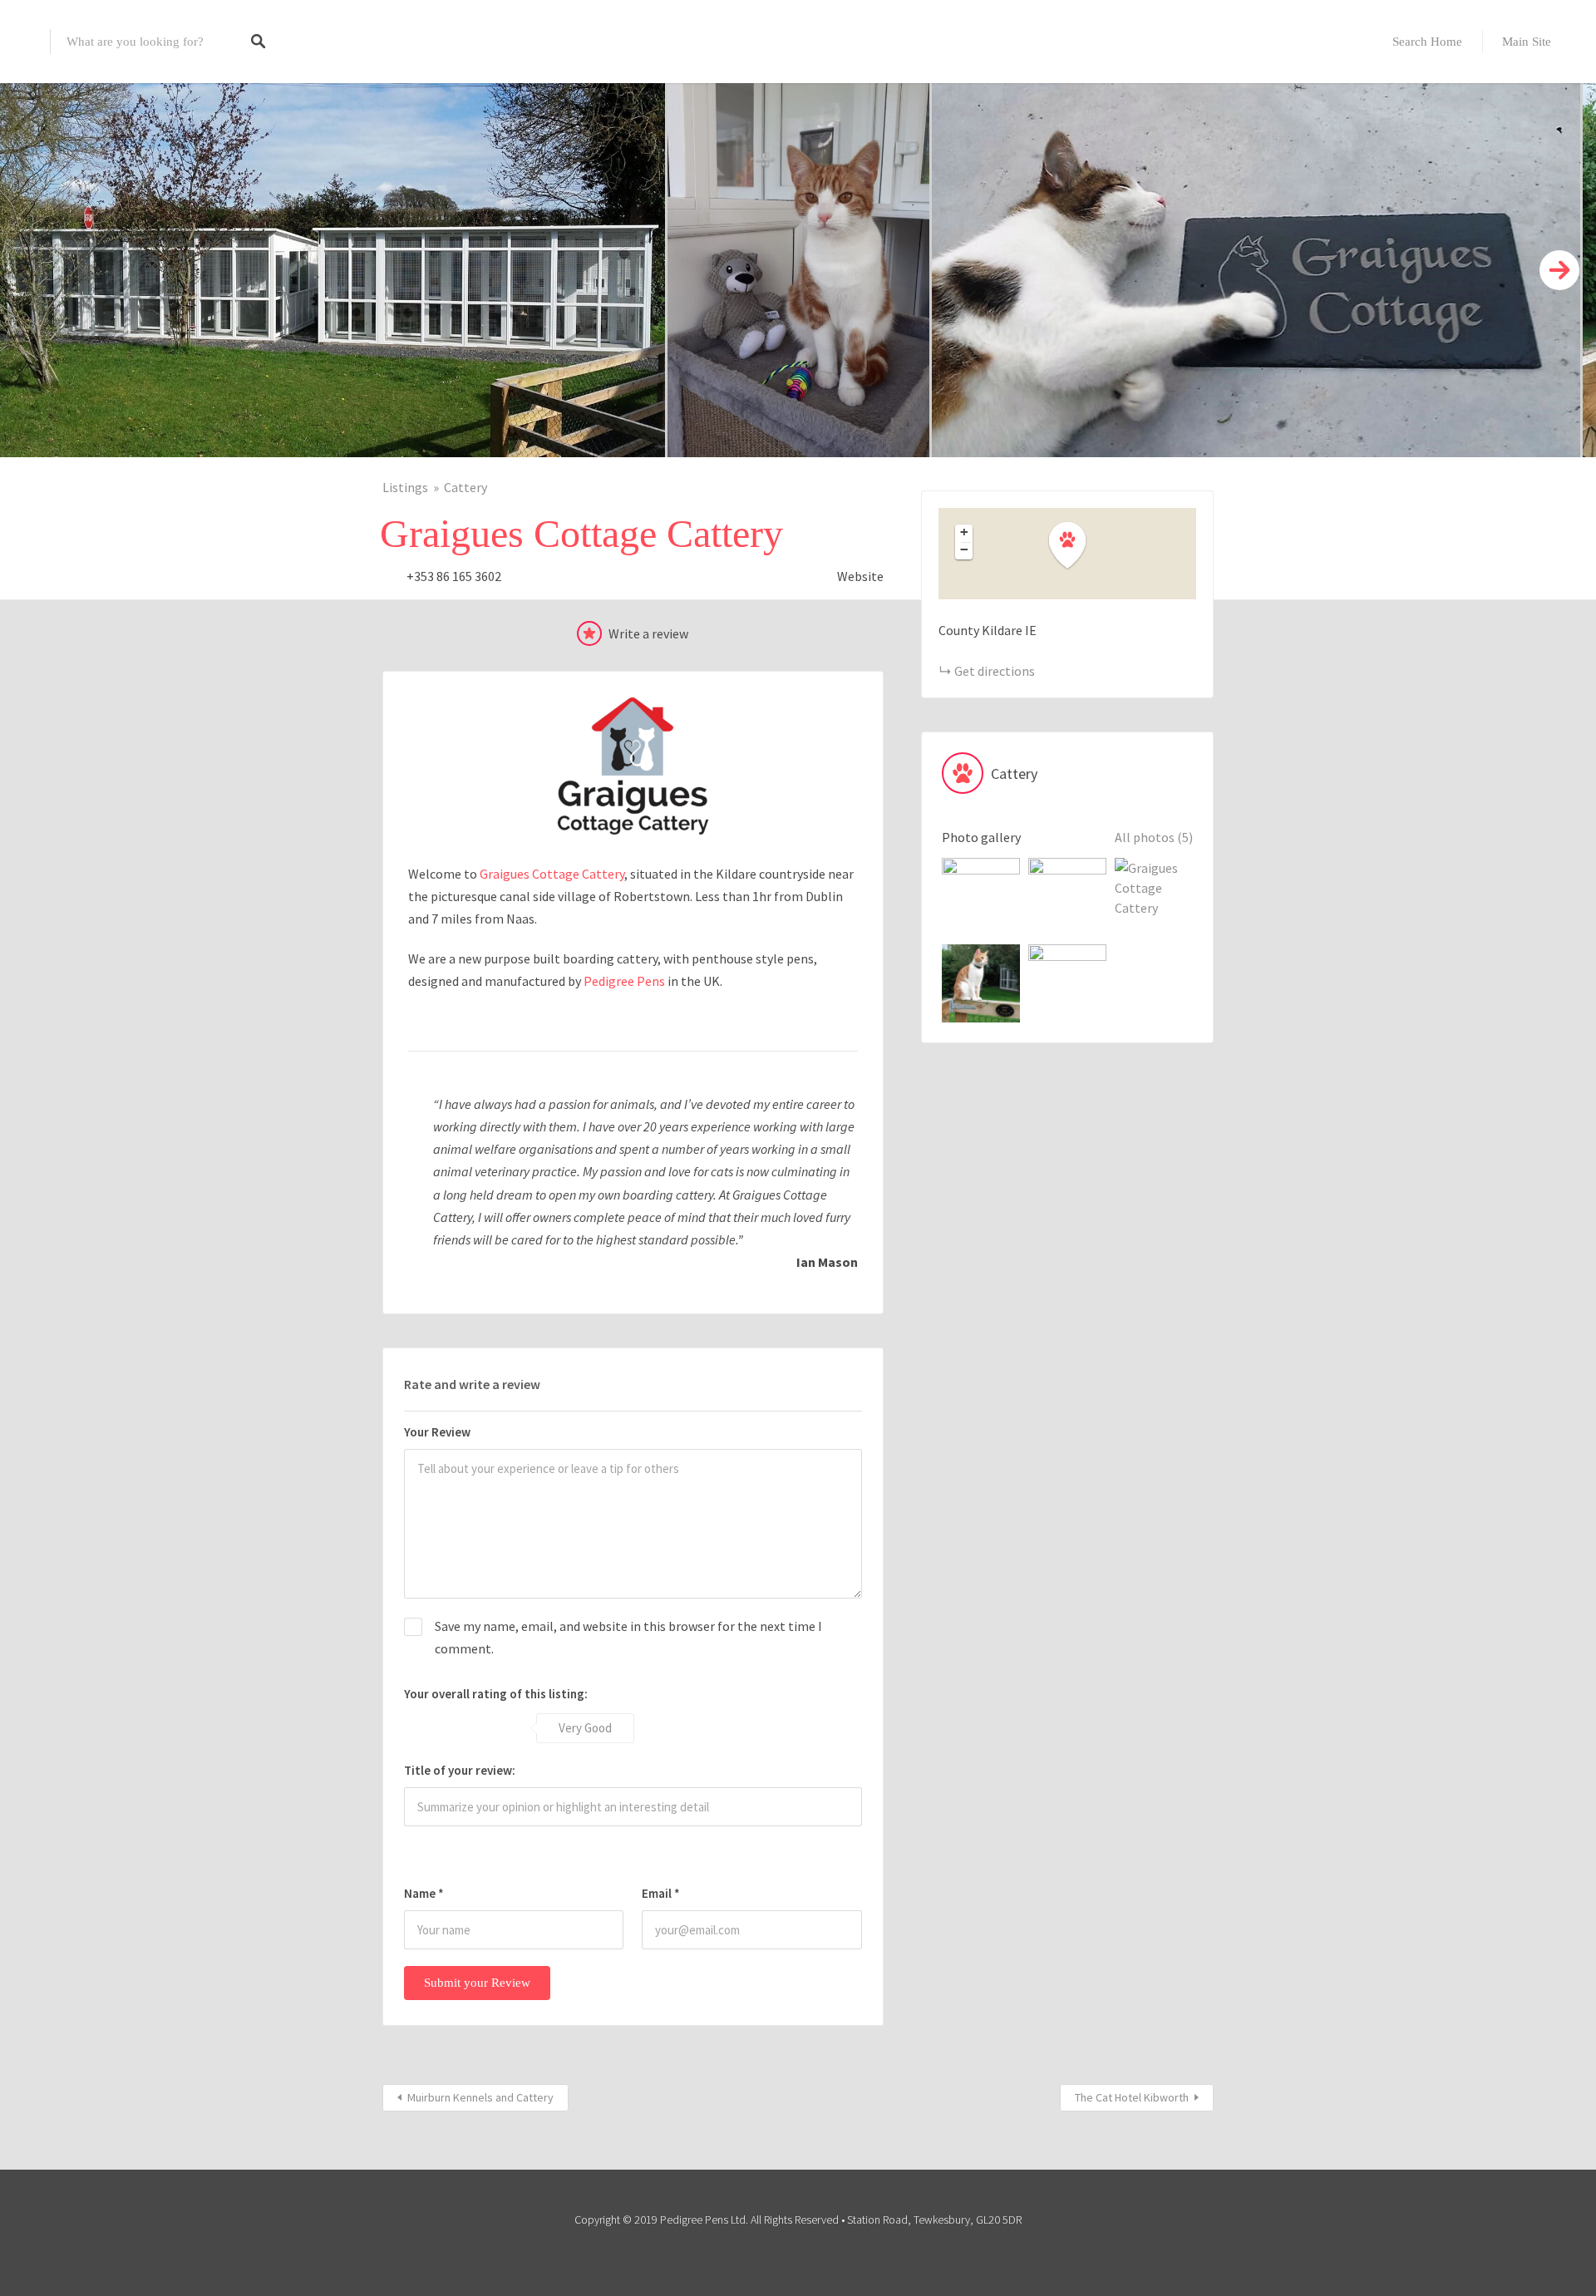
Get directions (995, 671)
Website (860, 576)
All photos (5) (1154, 837)
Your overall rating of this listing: (496, 1694)
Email (661, 1893)
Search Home (1427, 42)
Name (424, 1893)
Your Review (437, 1432)
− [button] (964, 549)
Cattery (465, 487)
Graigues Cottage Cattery (552, 874)
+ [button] (964, 532)
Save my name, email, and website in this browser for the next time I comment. (628, 1637)
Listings (405, 487)
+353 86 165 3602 (454, 576)
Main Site (1527, 42)
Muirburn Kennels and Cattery (480, 2097)
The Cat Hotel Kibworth (1132, 2097)
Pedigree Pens (624, 981)
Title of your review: (460, 1770)
